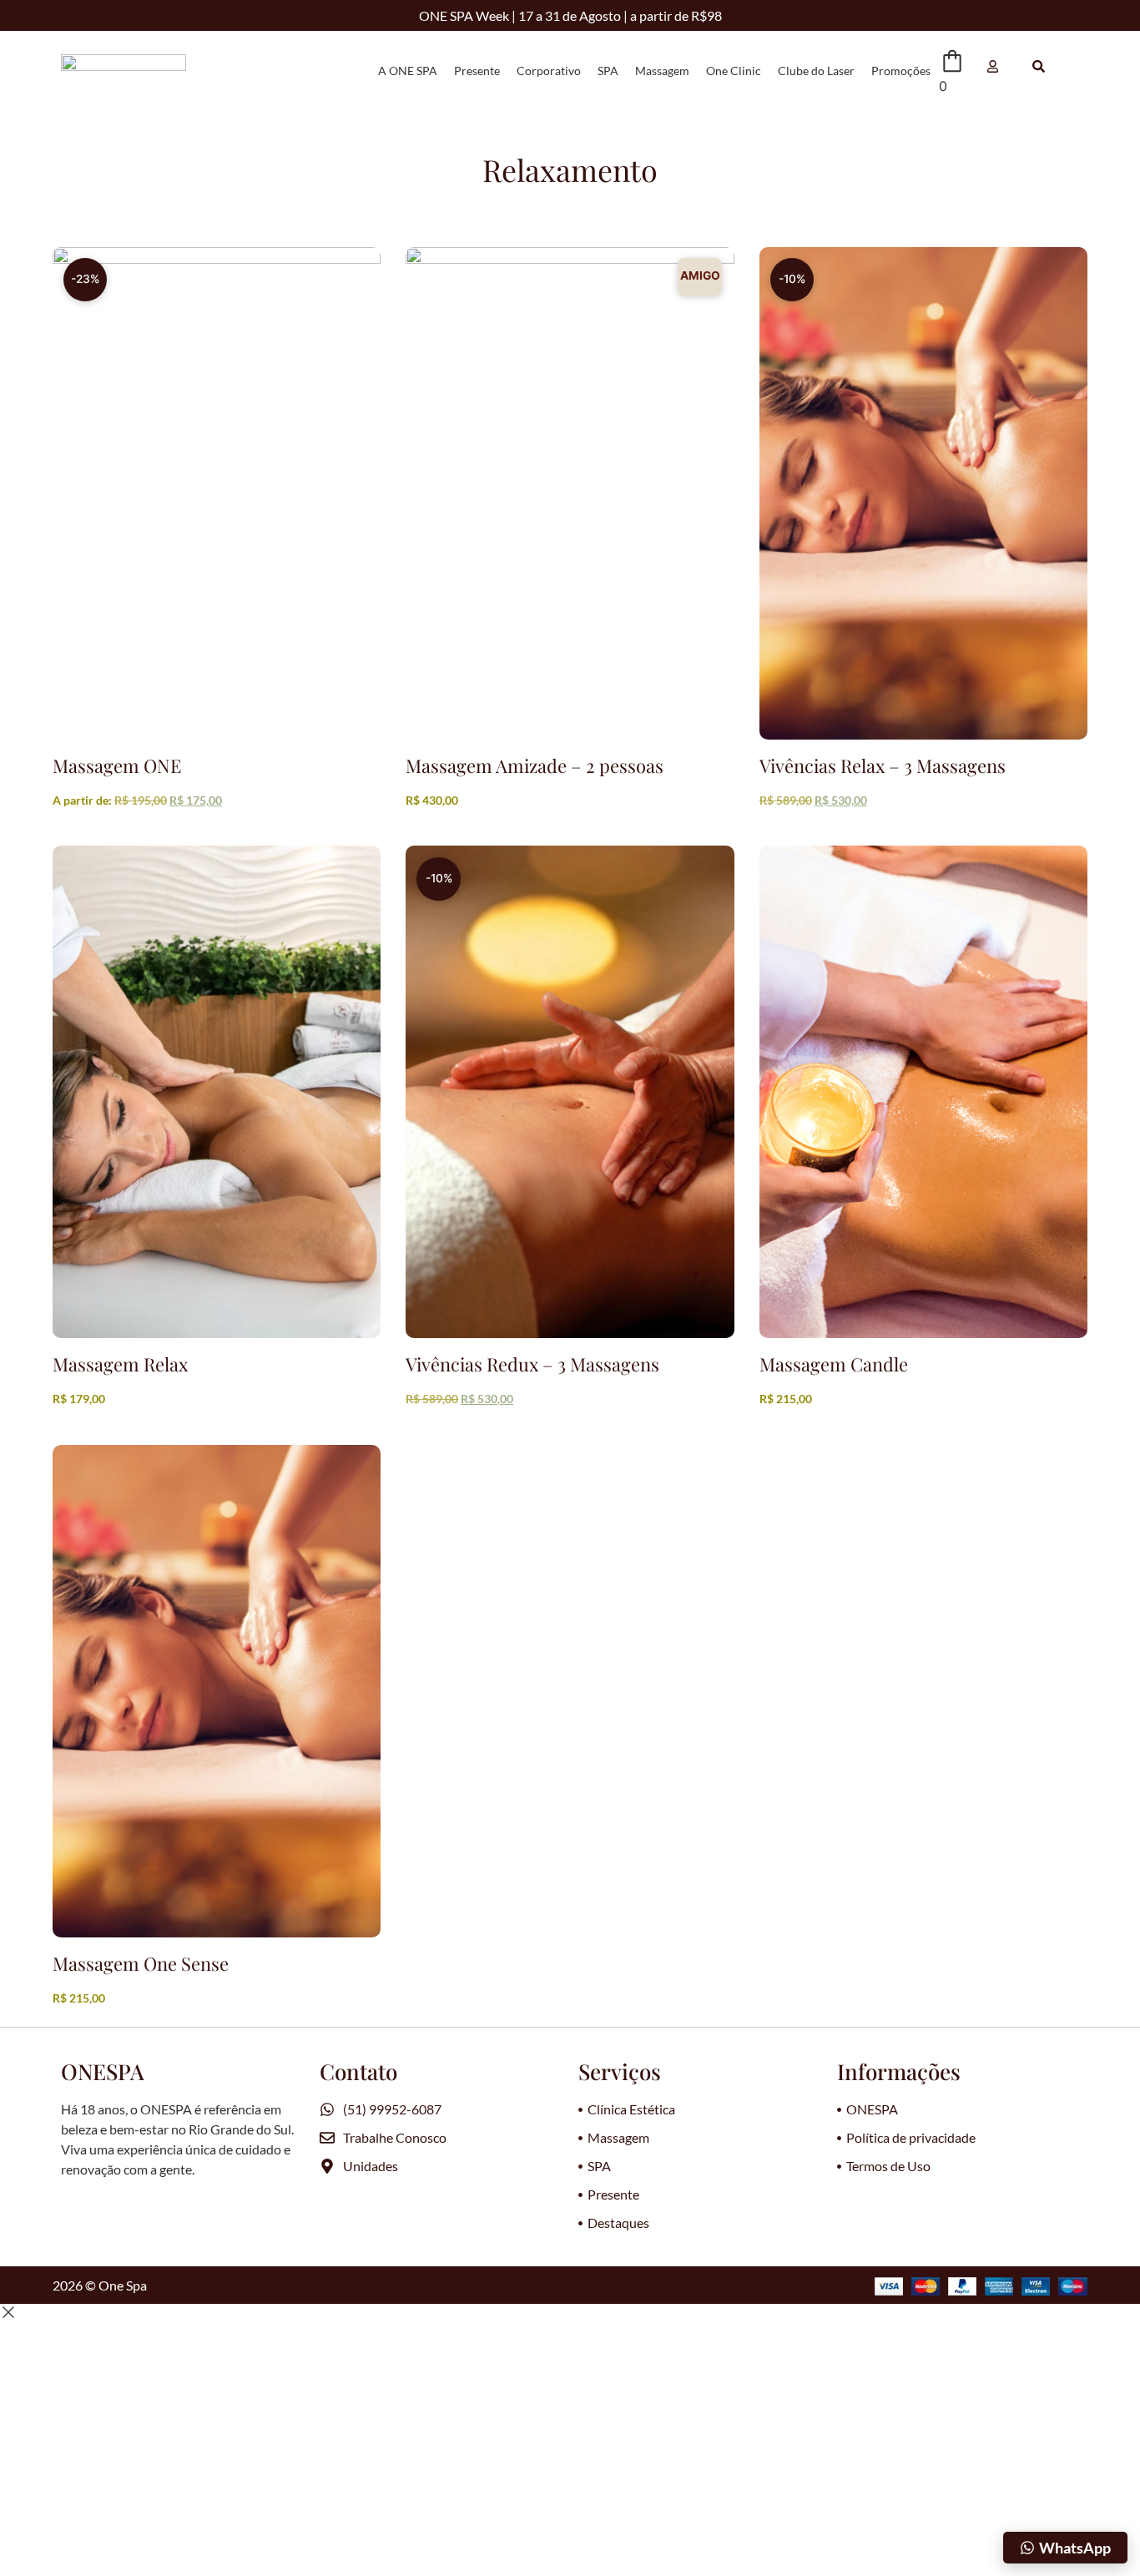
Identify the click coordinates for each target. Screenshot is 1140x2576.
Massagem (662, 71)
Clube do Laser (816, 71)
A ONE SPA (408, 71)
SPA (608, 71)
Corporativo (549, 71)
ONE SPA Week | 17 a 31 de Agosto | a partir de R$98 (570, 15)
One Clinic (734, 71)
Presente (477, 71)
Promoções (901, 71)
